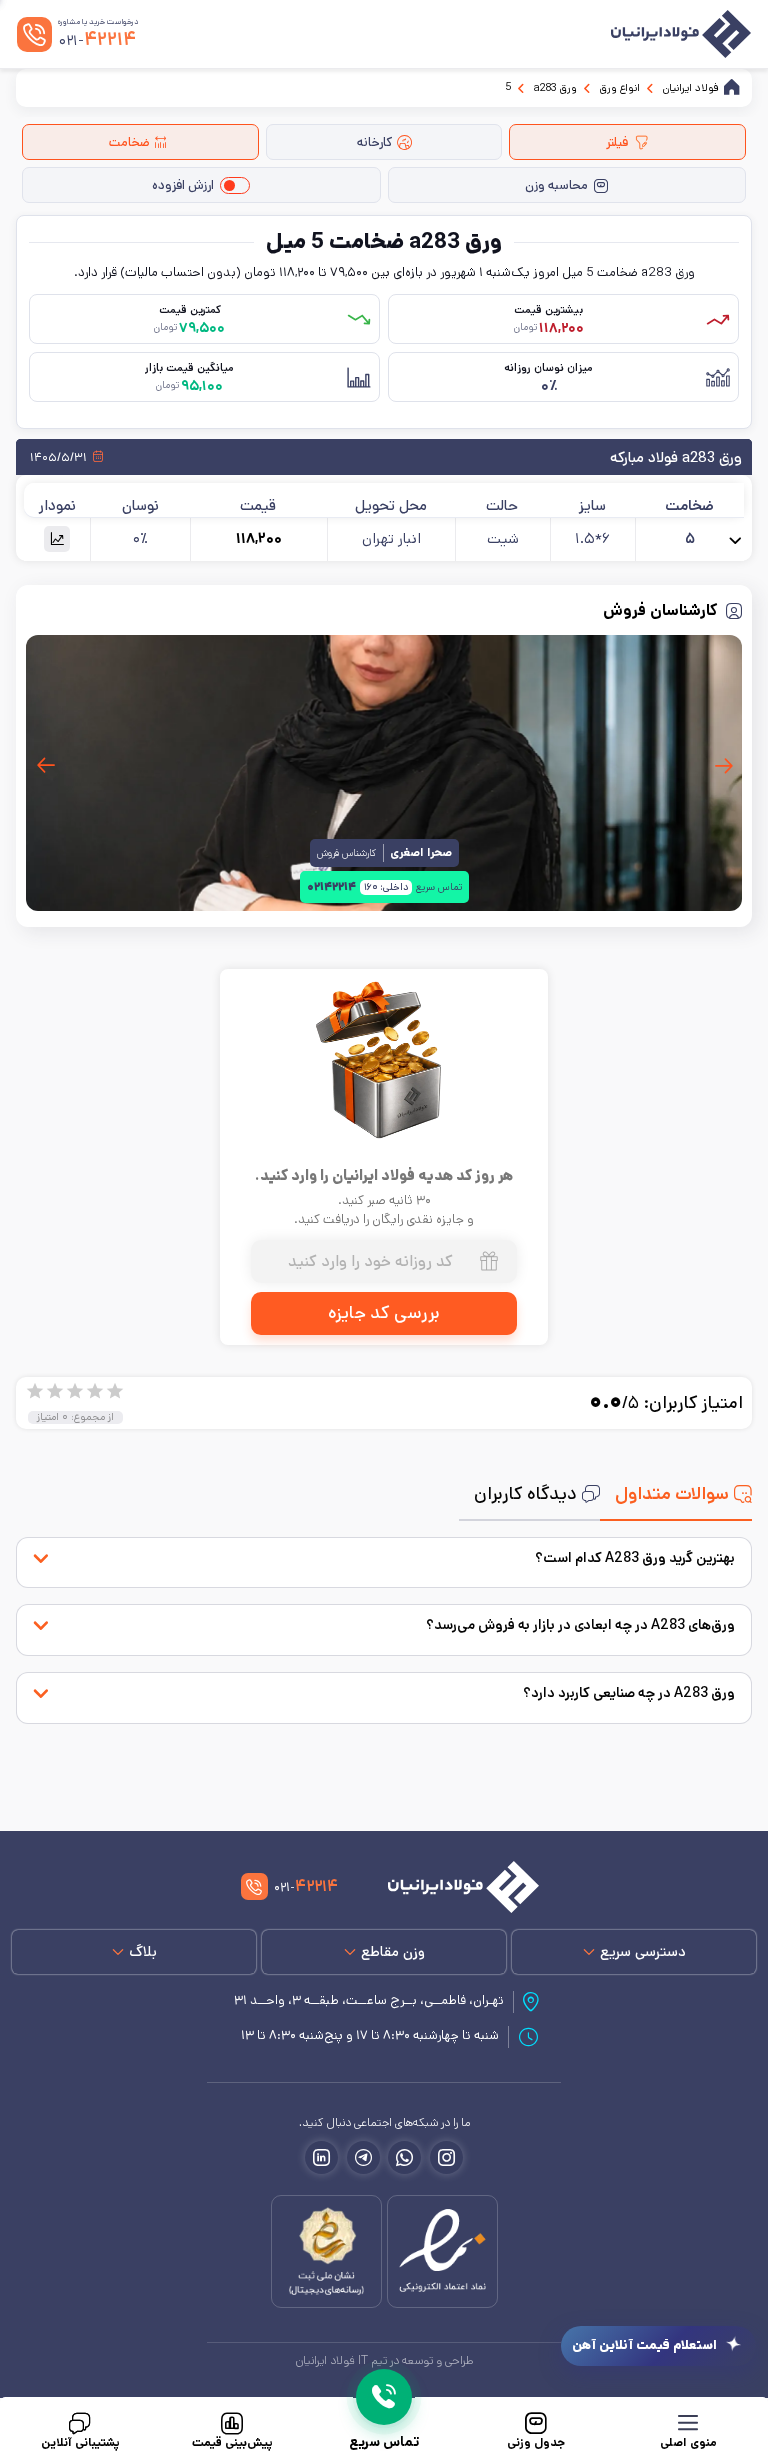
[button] (57, 539)
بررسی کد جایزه (384, 1313)
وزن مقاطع (393, 1951)
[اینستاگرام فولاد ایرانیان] (446, 2157)
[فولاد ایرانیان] (452, 1887)
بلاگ (143, 1951)
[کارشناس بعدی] (45, 766)
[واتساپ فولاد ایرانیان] (404, 2157)
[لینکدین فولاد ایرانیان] (321, 2157)
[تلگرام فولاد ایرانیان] (363, 2157)
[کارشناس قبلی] (723, 766)
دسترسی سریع (643, 1951)
